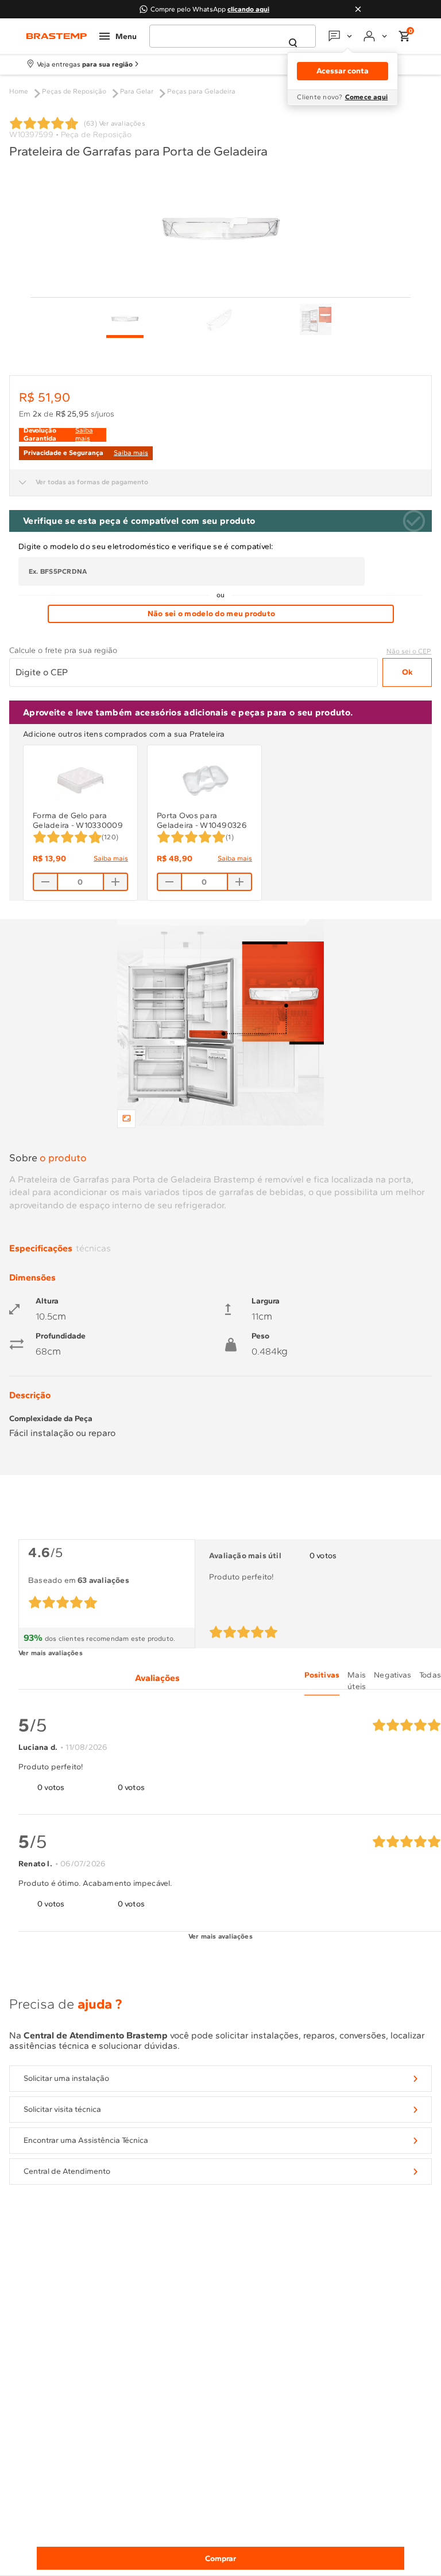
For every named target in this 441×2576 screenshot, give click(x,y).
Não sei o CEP (409, 651)
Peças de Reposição (74, 91)
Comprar (220, 2559)
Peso (260, 1336)
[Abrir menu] (118, 36)
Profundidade (61, 1336)
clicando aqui (248, 9)
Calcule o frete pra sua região (63, 651)
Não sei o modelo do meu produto (212, 614)
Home (19, 91)
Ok (407, 672)
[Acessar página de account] (376, 36)
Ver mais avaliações (51, 1653)
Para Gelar (137, 91)
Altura (47, 1301)
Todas (430, 1675)
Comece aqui (367, 97)
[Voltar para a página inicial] (57, 36)
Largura (266, 1301)
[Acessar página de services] (341, 36)
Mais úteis (357, 1681)
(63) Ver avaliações (115, 123)
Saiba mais (111, 858)
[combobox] (233, 36)
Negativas (392, 1675)
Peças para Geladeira (201, 91)
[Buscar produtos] (293, 43)
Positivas (322, 1675)
